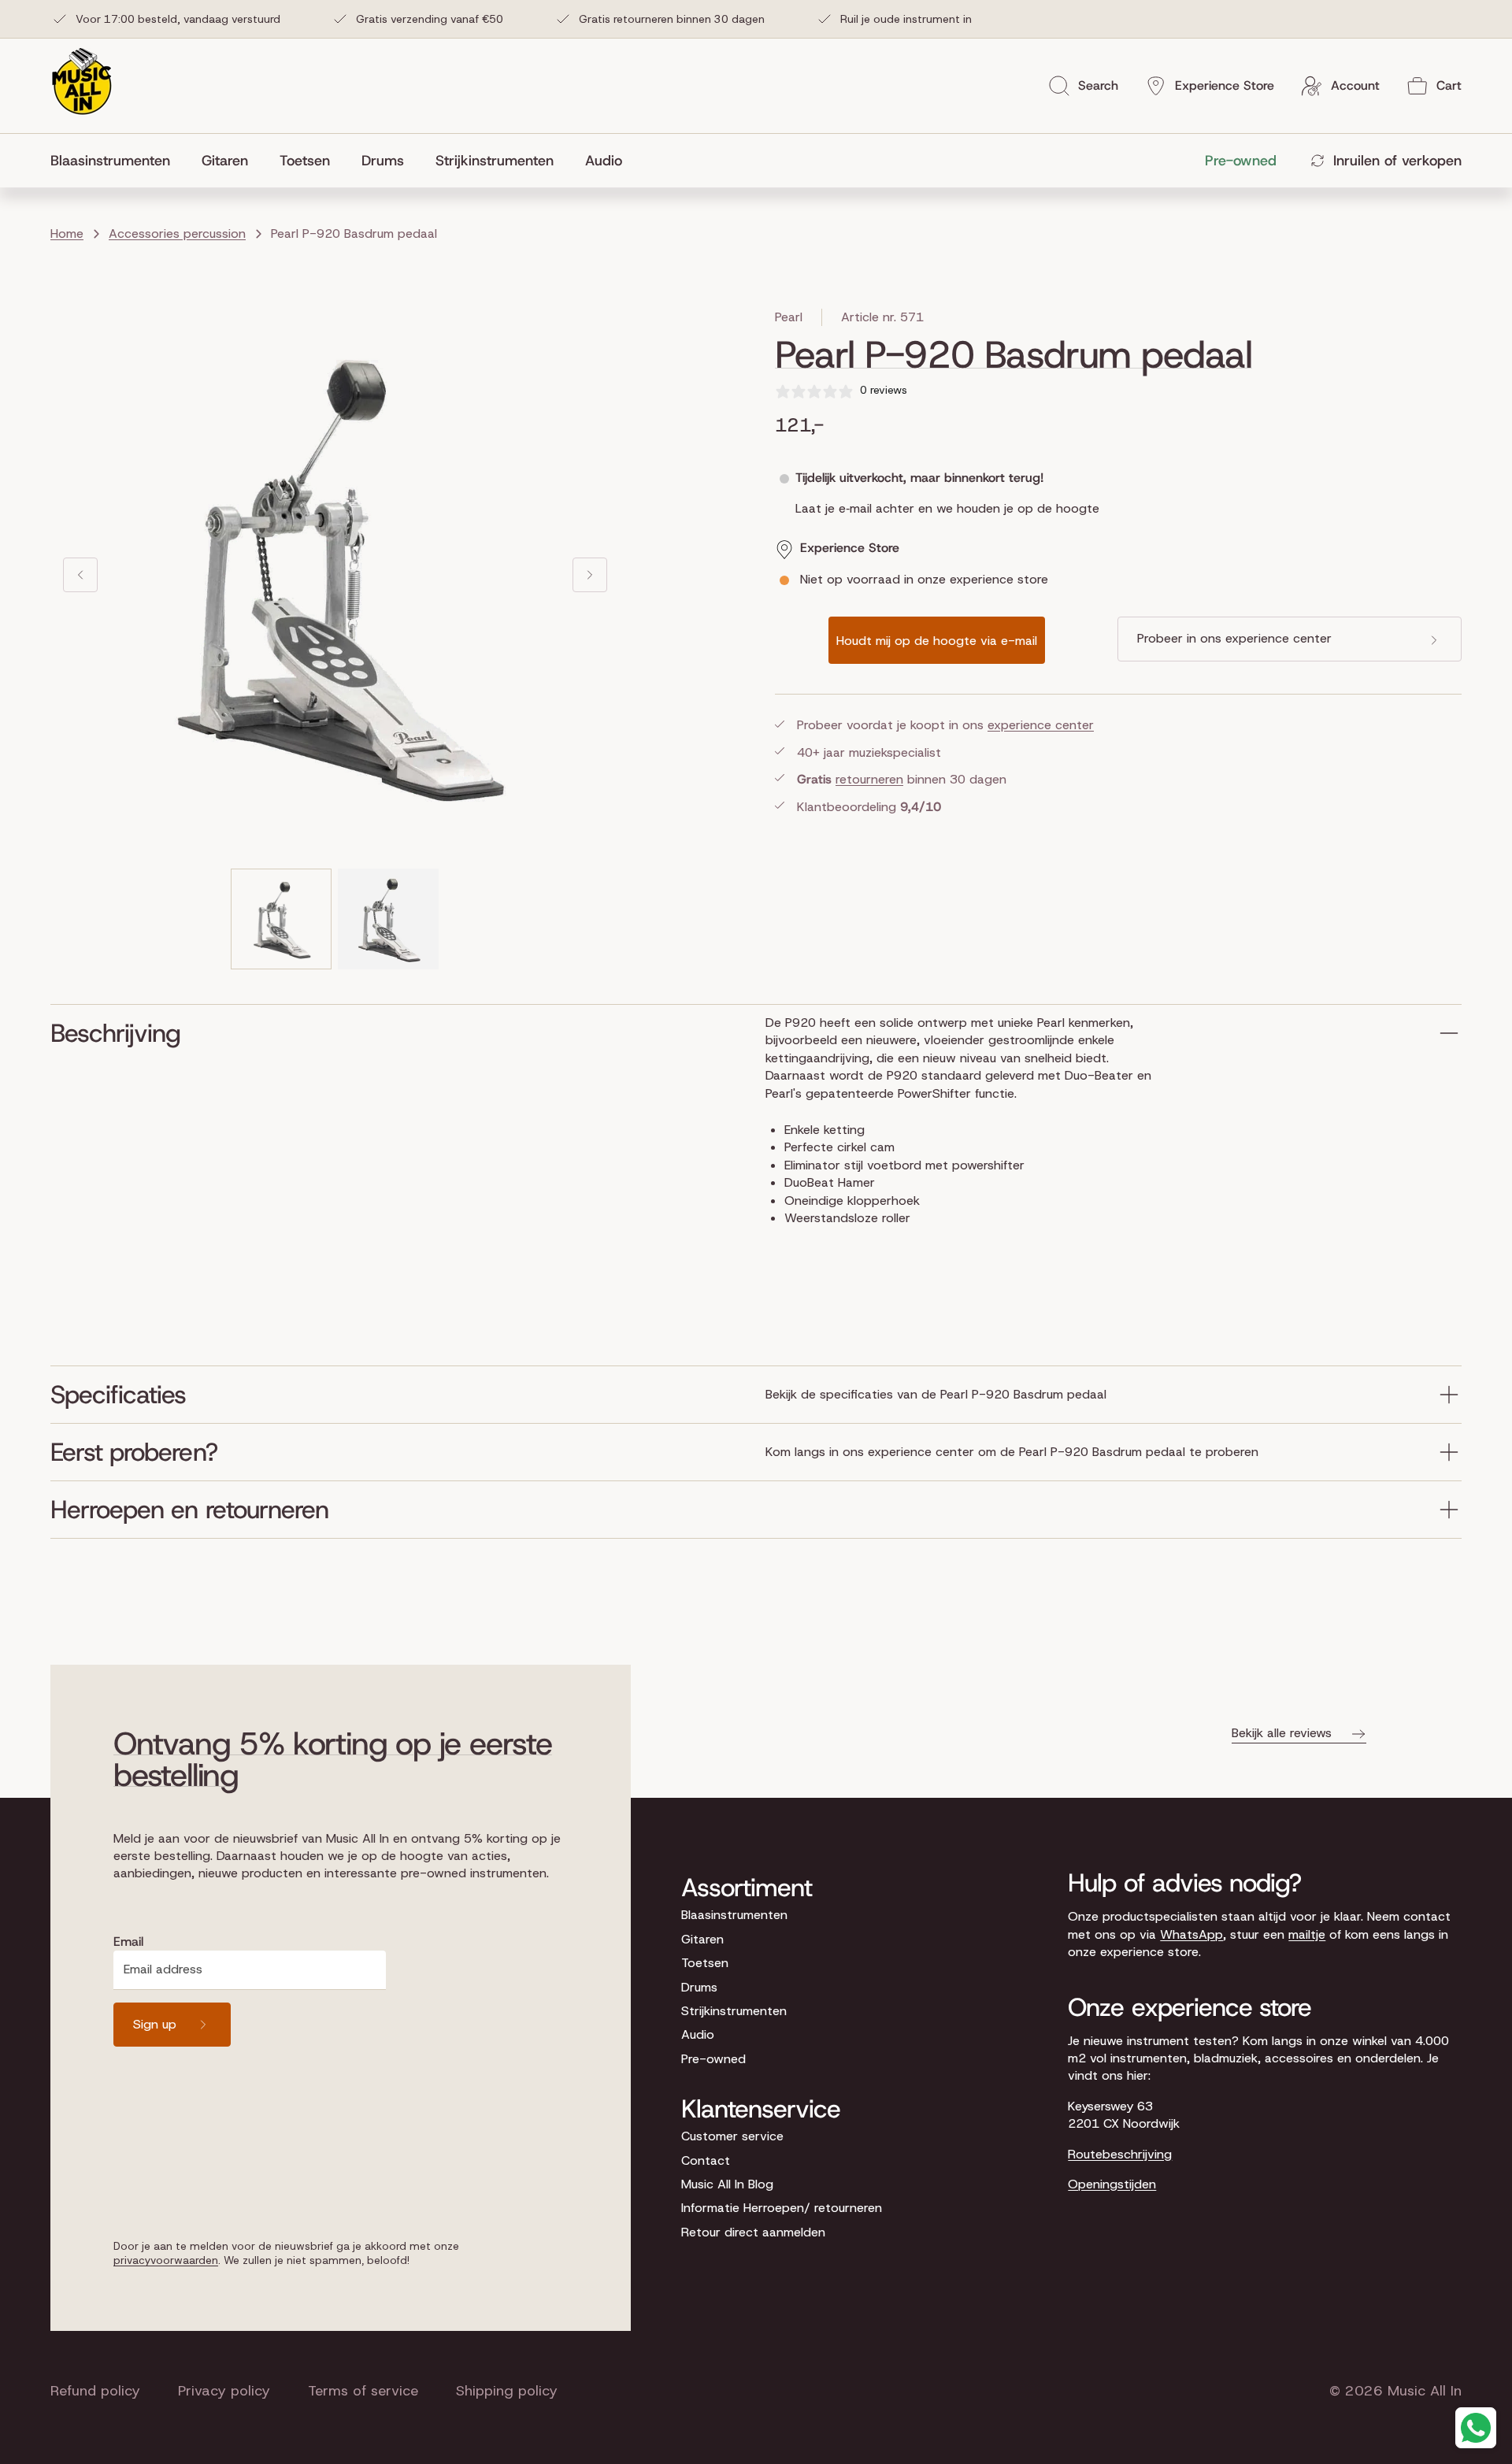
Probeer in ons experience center (1234, 639)
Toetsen (705, 1963)
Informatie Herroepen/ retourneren (782, 2208)
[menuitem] (118, 161)
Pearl (789, 317)
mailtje (1307, 1934)
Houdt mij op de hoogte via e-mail (937, 641)
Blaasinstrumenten (734, 1915)
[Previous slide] (80, 575)
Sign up (155, 2024)
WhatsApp (1191, 1934)
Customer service (732, 2136)
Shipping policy (507, 2391)
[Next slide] (590, 575)
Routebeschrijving (1120, 2154)
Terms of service (363, 2391)
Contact (706, 2160)
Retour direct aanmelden (753, 2232)
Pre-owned (713, 2059)
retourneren (869, 780)
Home (67, 233)
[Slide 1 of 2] (281, 919)
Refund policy (95, 2391)
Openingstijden (1112, 2184)
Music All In (1425, 2391)
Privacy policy (224, 2391)
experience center (1041, 726)
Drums (699, 1987)
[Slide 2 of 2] (388, 919)
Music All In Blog (727, 2184)
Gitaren (702, 1939)
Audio (698, 2034)
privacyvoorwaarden (166, 2260)
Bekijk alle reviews (1282, 1733)
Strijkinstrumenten (734, 2011)
